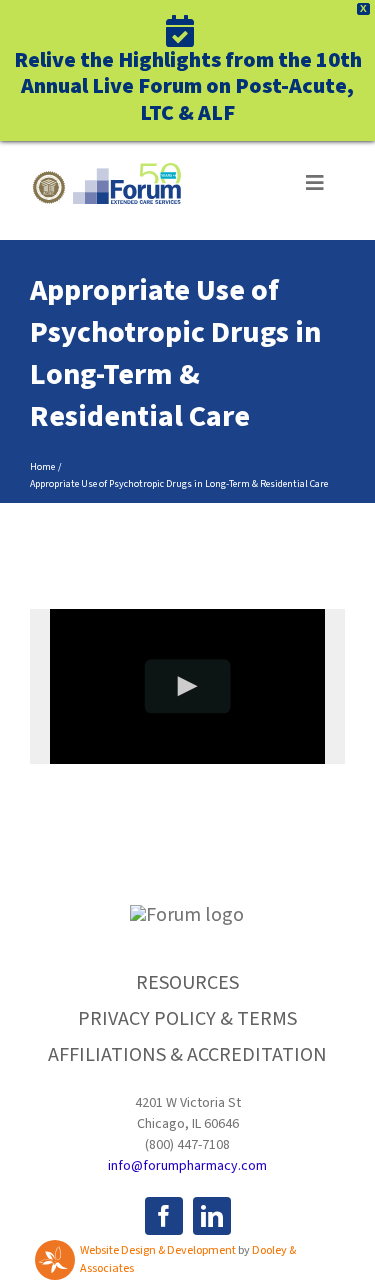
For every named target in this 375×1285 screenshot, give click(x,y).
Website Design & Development (158, 1250)
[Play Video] (187, 686)
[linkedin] (212, 1216)
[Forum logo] (105, 173)
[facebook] (164, 1216)
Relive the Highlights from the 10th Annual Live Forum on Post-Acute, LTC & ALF (188, 85)
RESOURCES (187, 983)
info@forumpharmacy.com (187, 1166)
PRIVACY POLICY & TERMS (187, 1019)
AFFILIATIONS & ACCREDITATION (187, 1055)
